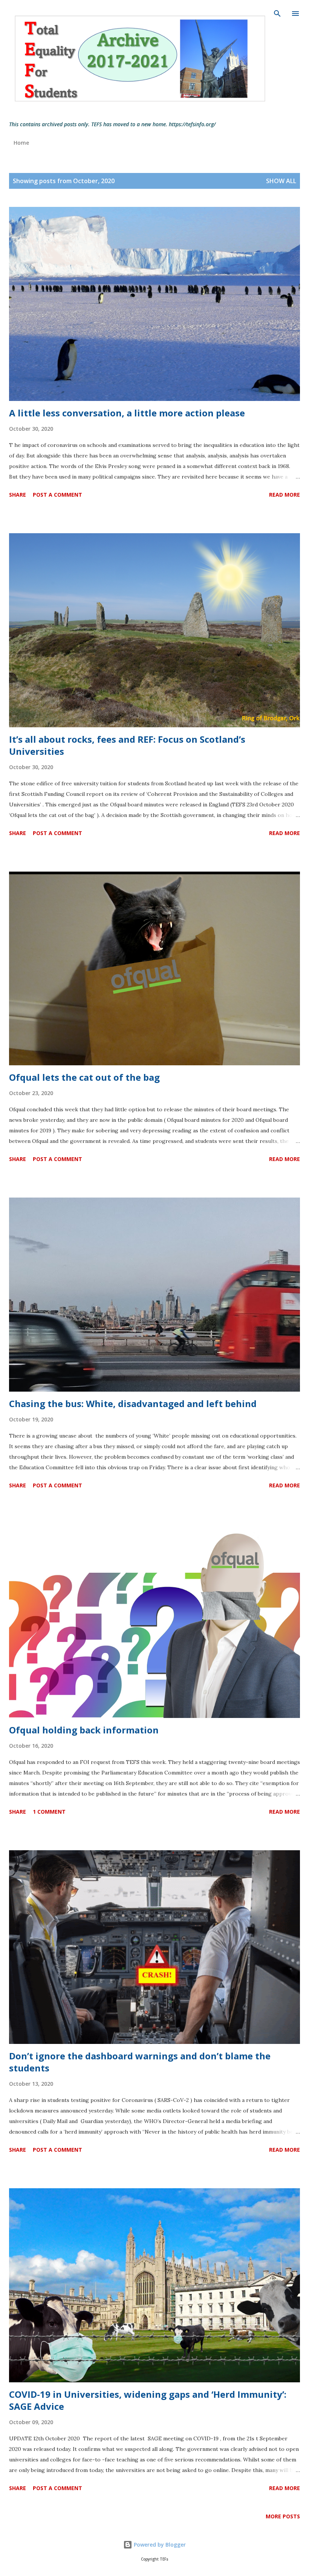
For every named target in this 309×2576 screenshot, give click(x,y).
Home (21, 143)
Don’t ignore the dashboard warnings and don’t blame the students (140, 2062)
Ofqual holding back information (84, 1730)
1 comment (49, 1812)
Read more (285, 495)
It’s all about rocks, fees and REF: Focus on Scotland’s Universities (127, 745)
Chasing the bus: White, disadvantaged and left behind (133, 1403)
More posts (283, 2516)
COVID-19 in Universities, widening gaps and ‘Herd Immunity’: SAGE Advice (148, 2400)
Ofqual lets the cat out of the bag (84, 1077)
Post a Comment (57, 495)
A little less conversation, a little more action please (127, 413)
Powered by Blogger (159, 2545)
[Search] (277, 14)
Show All (281, 181)
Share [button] (18, 495)
